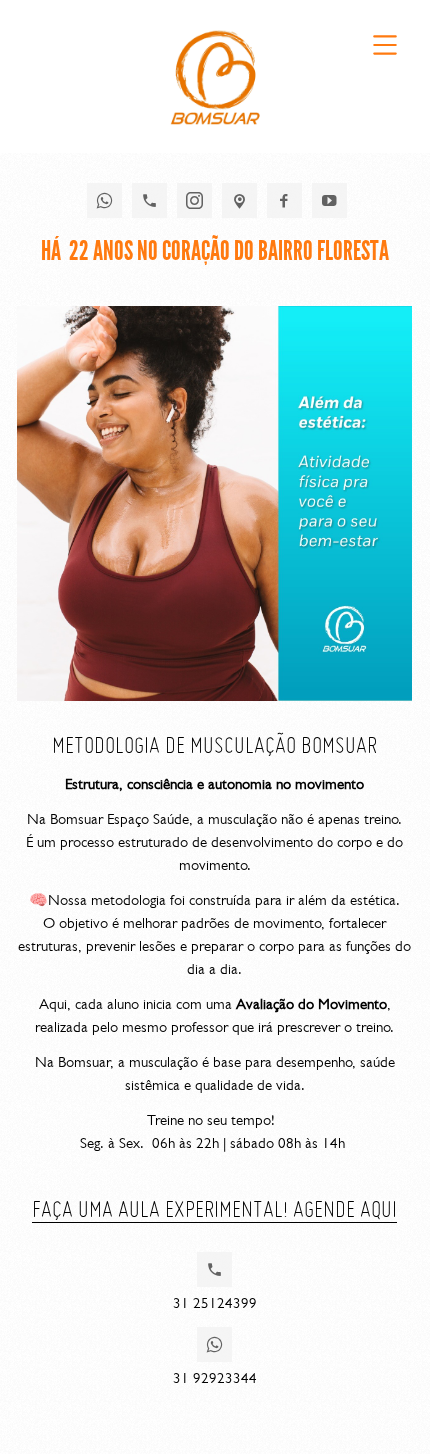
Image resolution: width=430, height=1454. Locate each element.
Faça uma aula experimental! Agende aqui (214, 1208)
